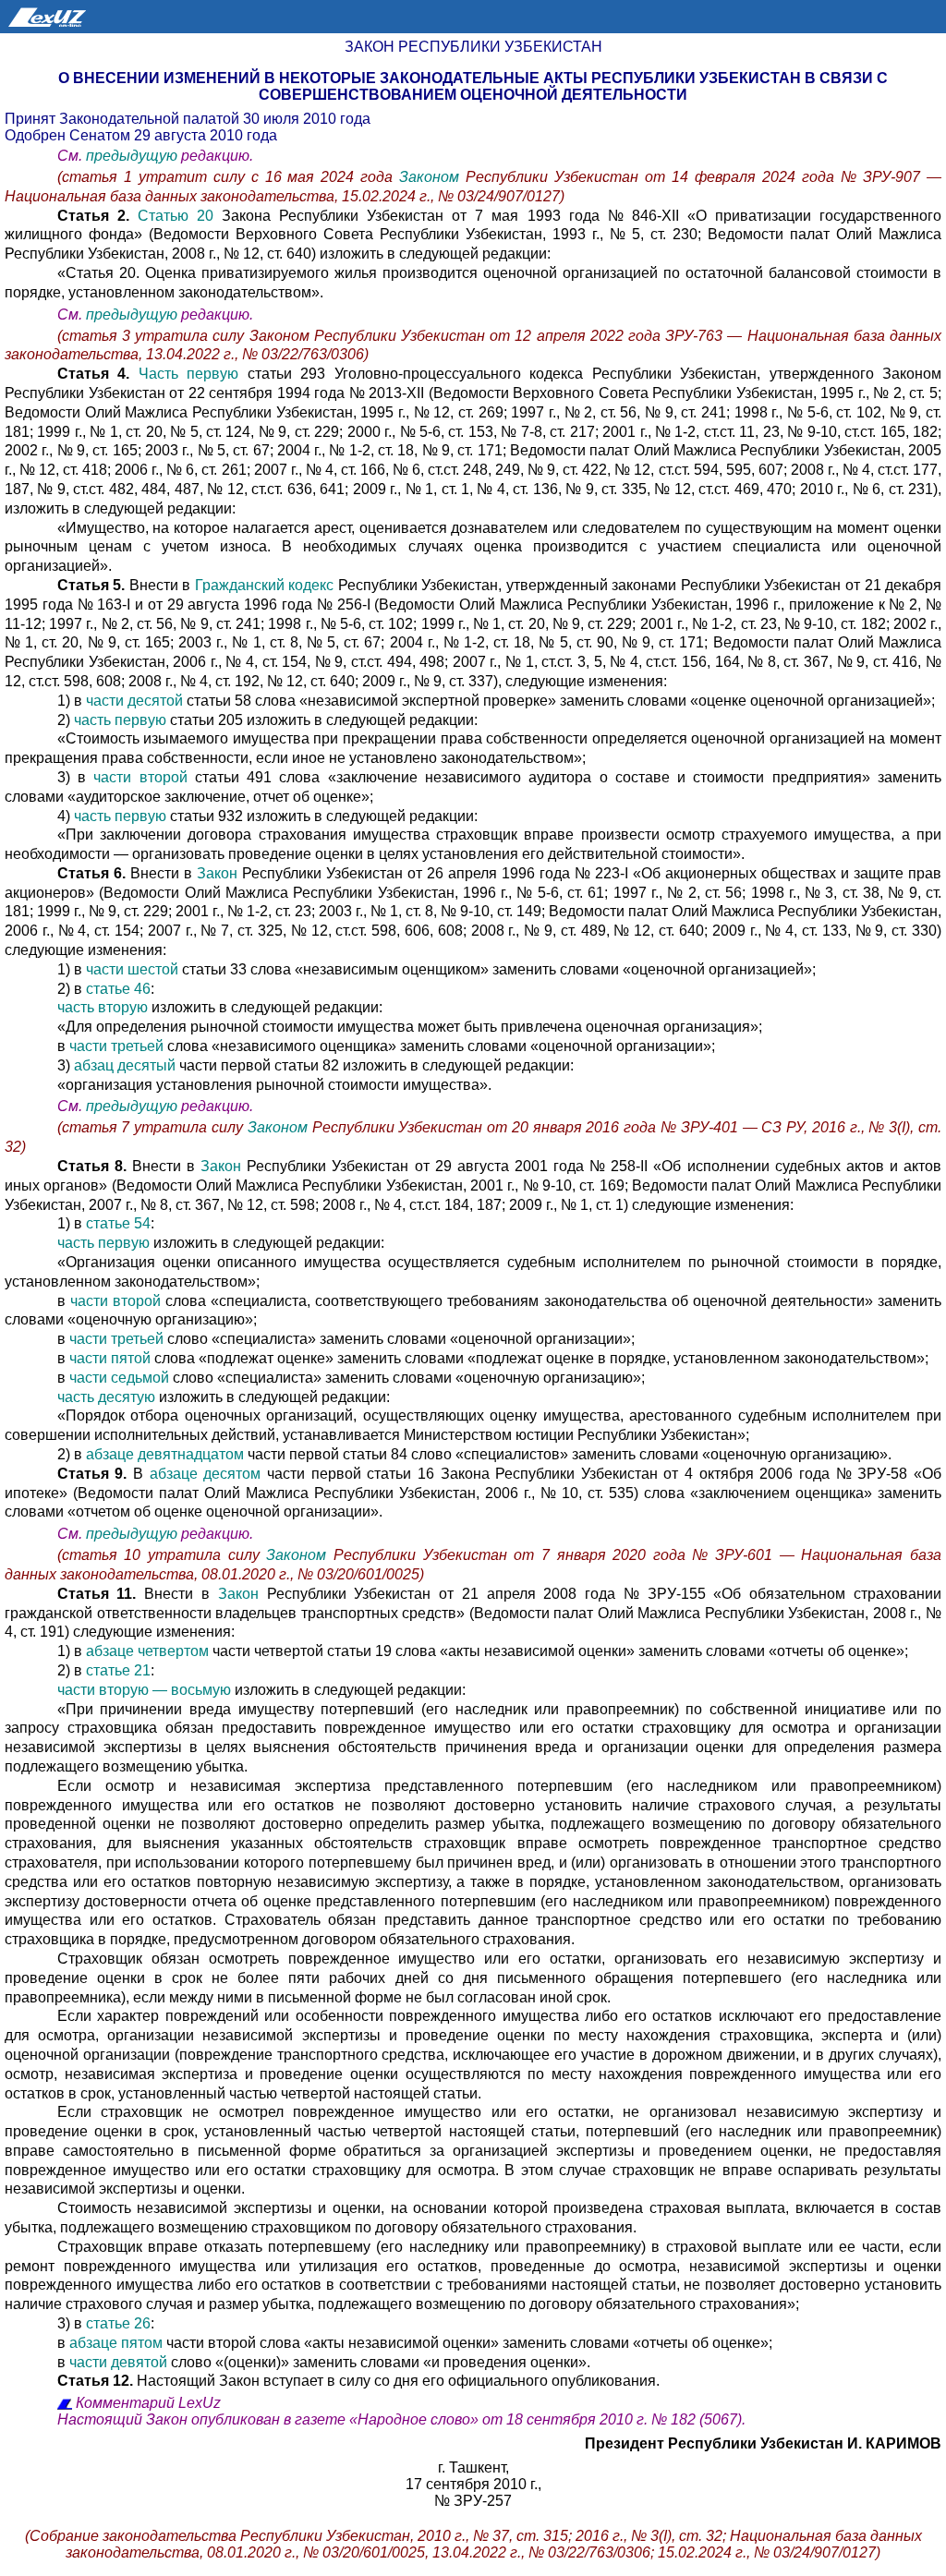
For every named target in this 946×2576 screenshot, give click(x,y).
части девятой (118, 2362)
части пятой (110, 1358)
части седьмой (119, 1378)
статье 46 (118, 989)
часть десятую (106, 1397)
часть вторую (103, 1007)
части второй (140, 777)
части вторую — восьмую (144, 1690)
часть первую (120, 720)
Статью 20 (176, 216)
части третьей (116, 1046)
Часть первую (188, 374)
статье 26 (118, 2323)
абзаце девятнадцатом (165, 1454)
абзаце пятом (116, 2343)
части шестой (132, 969)
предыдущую (132, 156)
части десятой (134, 701)
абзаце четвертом (147, 1651)
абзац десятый (125, 1065)
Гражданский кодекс (265, 585)
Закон (217, 873)
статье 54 (118, 1223)
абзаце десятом (206, 1474)
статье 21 (118, 1670)
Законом (432, 177)
